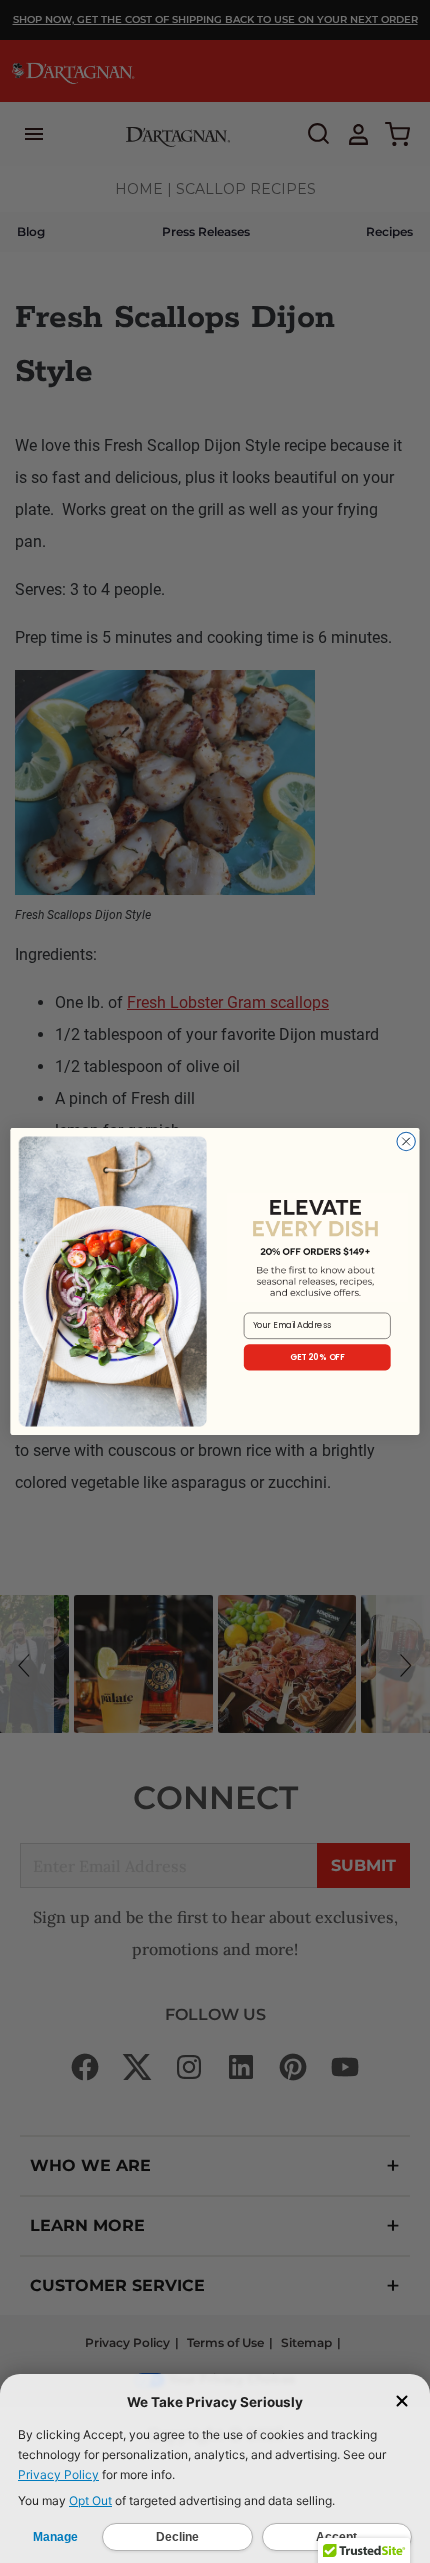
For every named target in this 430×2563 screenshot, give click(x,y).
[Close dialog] (406, 1141)
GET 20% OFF (317, 1357)
